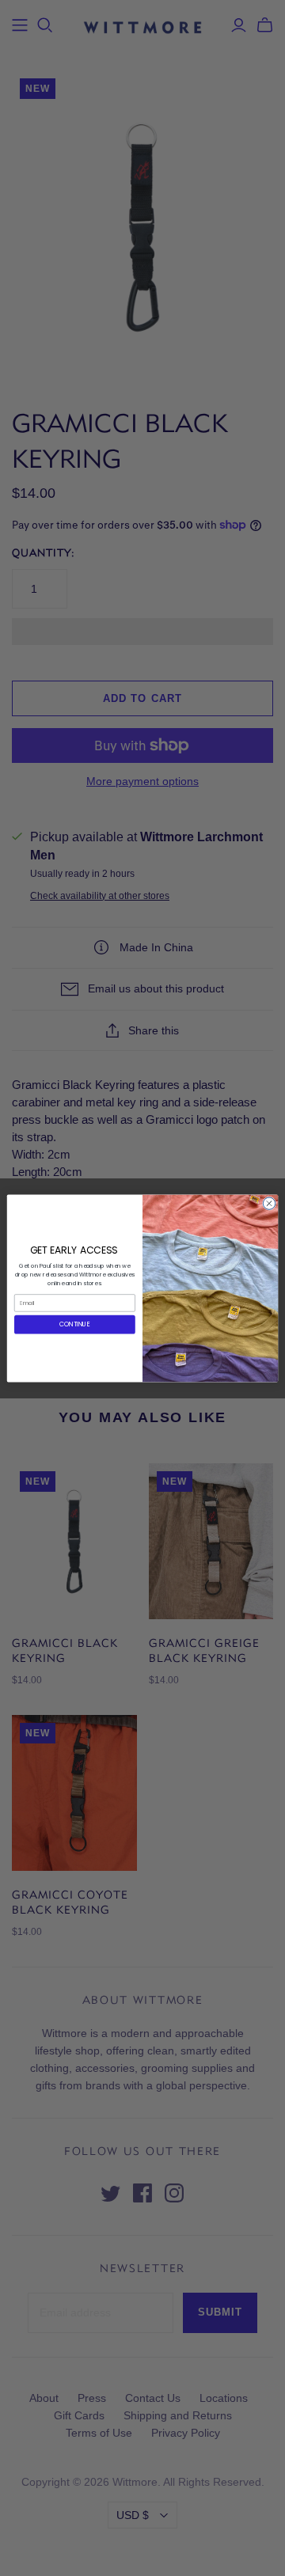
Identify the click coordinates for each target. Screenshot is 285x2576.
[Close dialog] (269, 1203)
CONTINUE (75, 1324)
